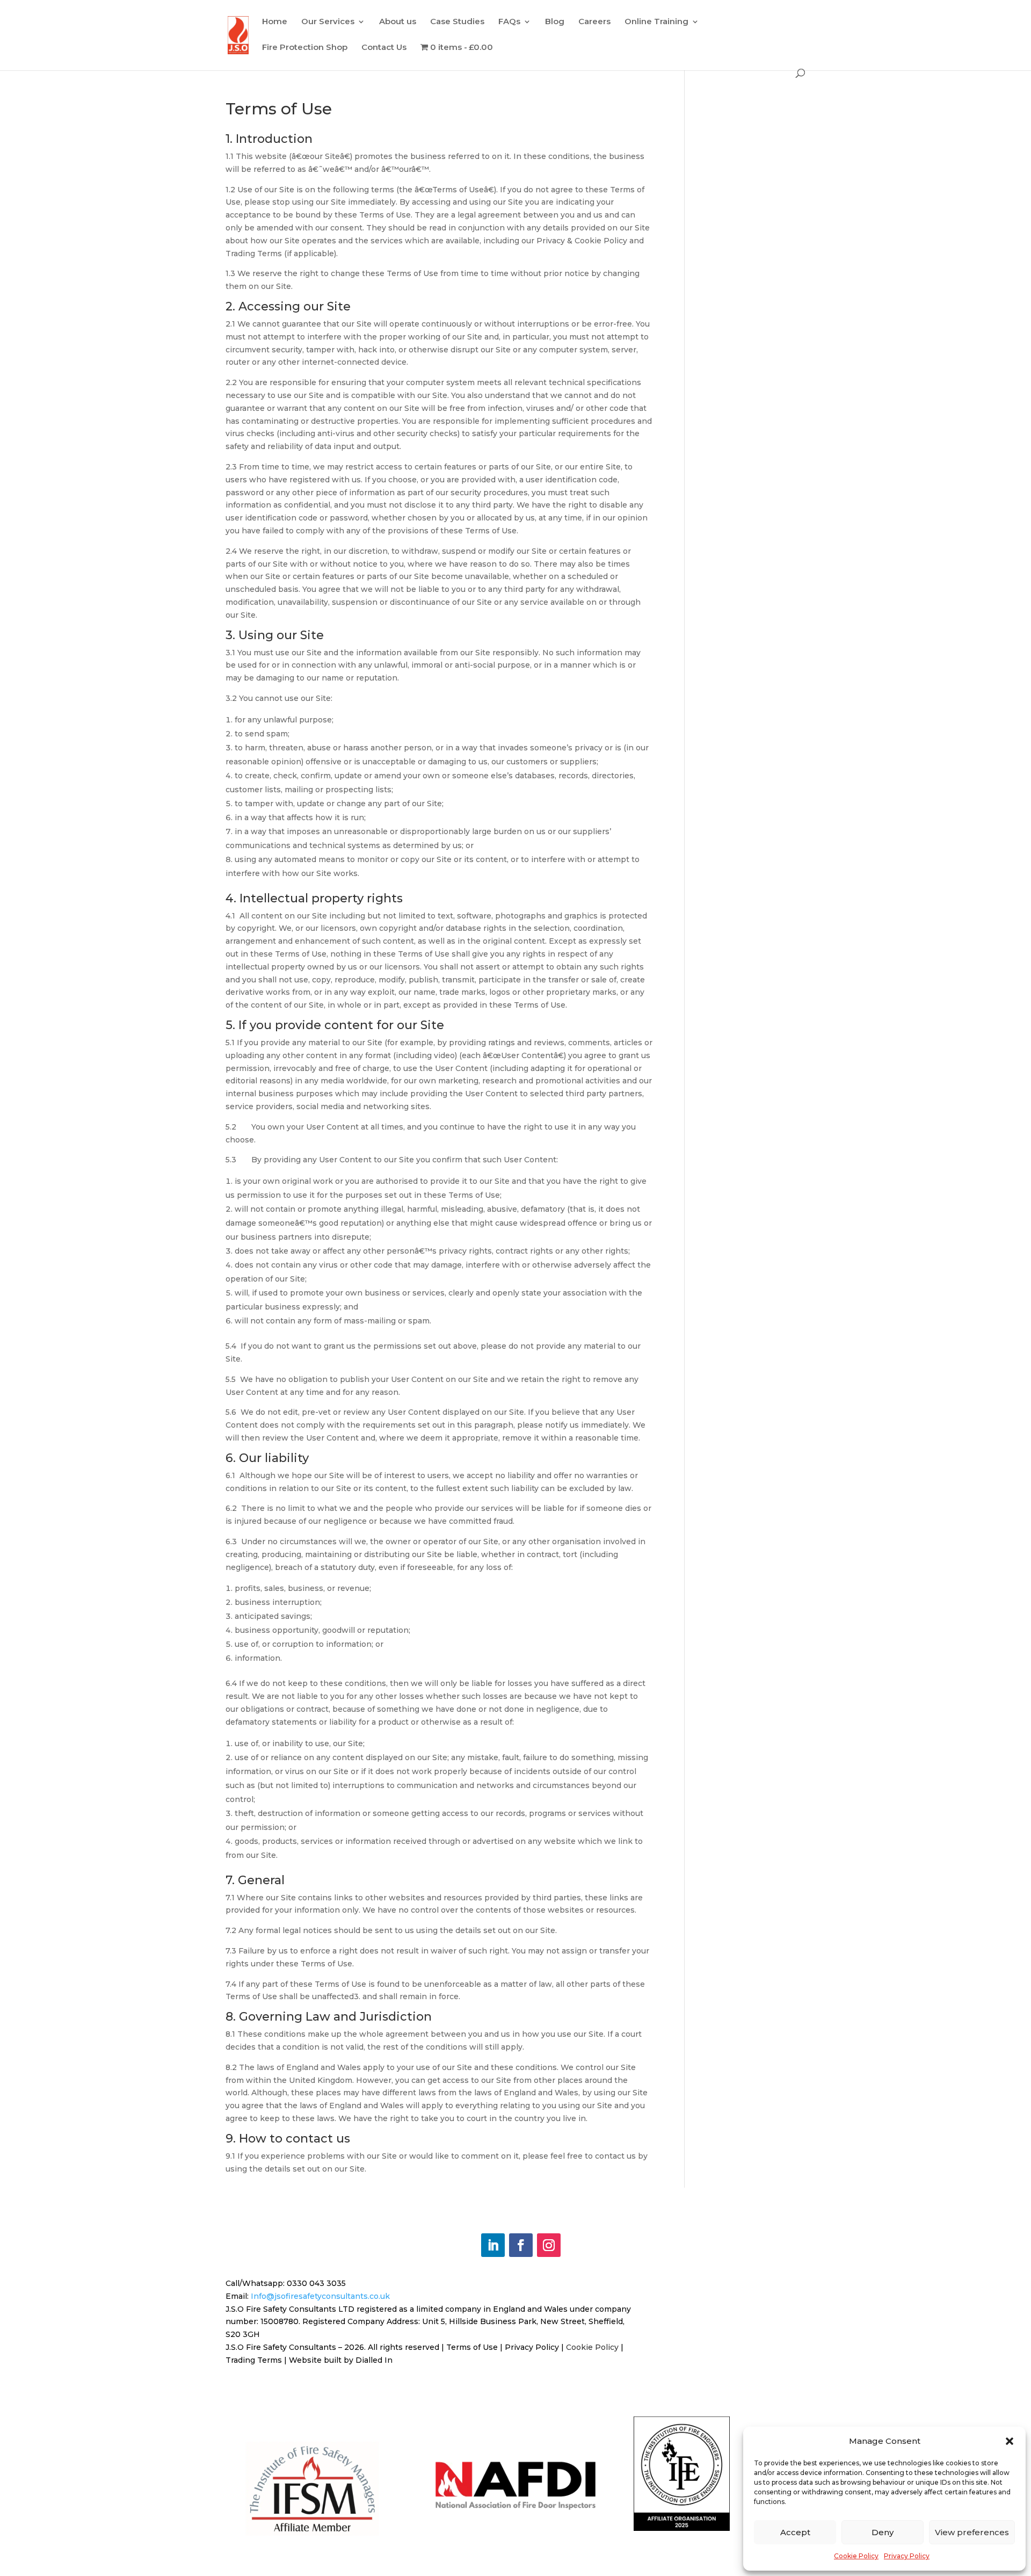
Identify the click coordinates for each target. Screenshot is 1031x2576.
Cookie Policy (856, 2556)
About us (398, 22)
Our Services (328, 22)
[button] (1010, 2441)
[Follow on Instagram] (549, 2245)
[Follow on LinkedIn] (493, 2245)
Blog (555, 22)
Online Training (656, 22)
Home (275, 22)
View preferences (972, 2532)
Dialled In (374, 2360)
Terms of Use (472, 2347)
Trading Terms (254, 2360)
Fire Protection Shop (305, 48)
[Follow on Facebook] (521, 2245)
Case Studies (457, 22)
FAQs (509, 22)
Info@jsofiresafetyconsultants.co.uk (320, 2296)
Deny (883, 2532)
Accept (795, 2532)
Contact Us (384, 48)
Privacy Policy (907, 2556)
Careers (594, 22)
